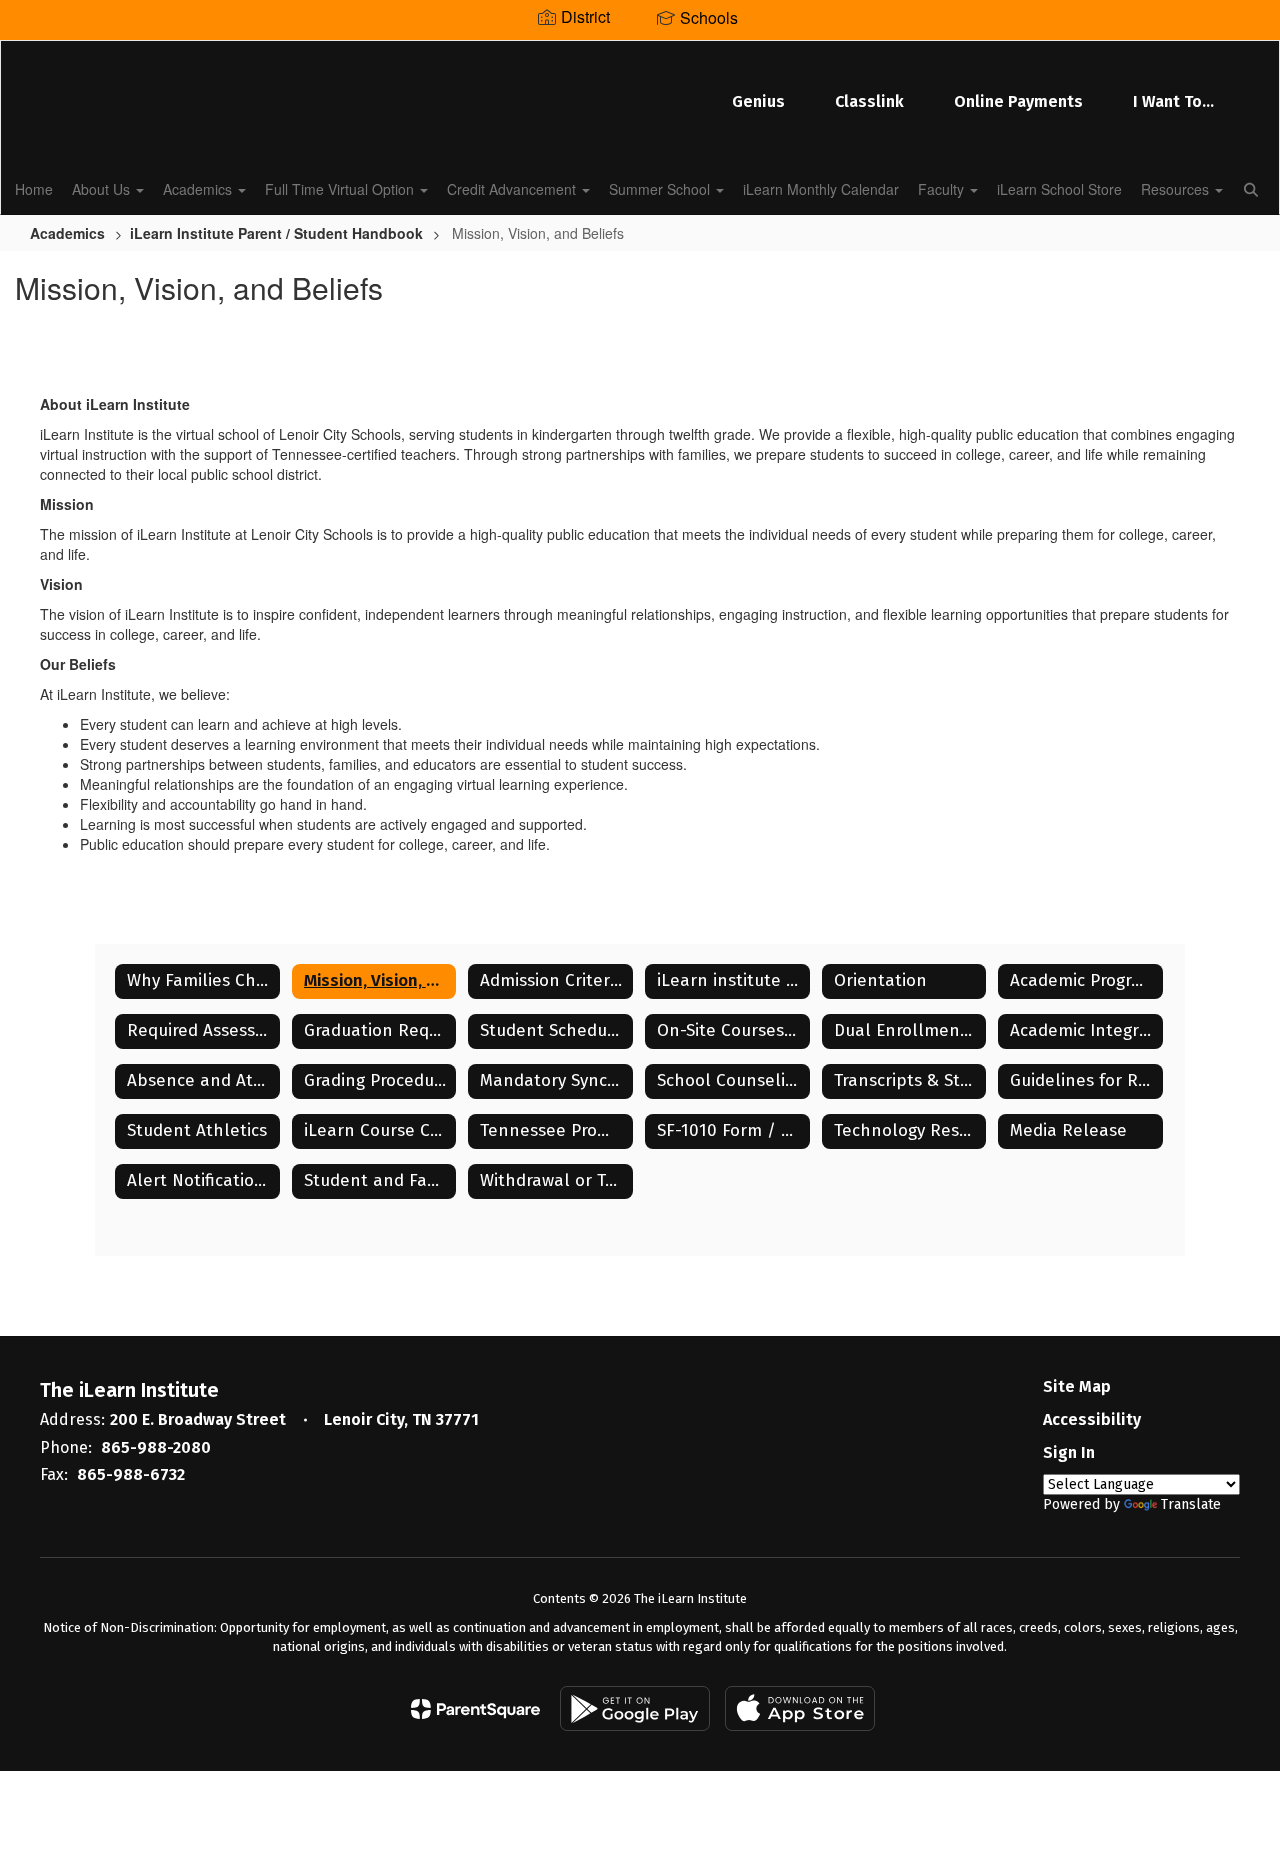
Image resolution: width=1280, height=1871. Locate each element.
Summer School (661, 189)
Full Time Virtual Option (341, 189)
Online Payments (1018, 101)
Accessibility (1092, 1419)
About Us (103, 189)
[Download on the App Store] (800, 1708)
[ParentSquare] (475, 1709)
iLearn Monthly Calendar (821, 189)
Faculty (943, 189)
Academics (199, 189)
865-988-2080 (156, 1447)
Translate (1191, 1504)
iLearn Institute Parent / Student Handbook (276, 233)
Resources (1177, 189)
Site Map (1077, 1386)
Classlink (869, 101)
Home (34, 189)
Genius (758, 101)
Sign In (1069, 1452)
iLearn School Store (1059, 189)
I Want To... (1173, 101)
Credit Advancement (513, 189)
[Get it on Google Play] (635, 1708)
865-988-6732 (131, 1474)
